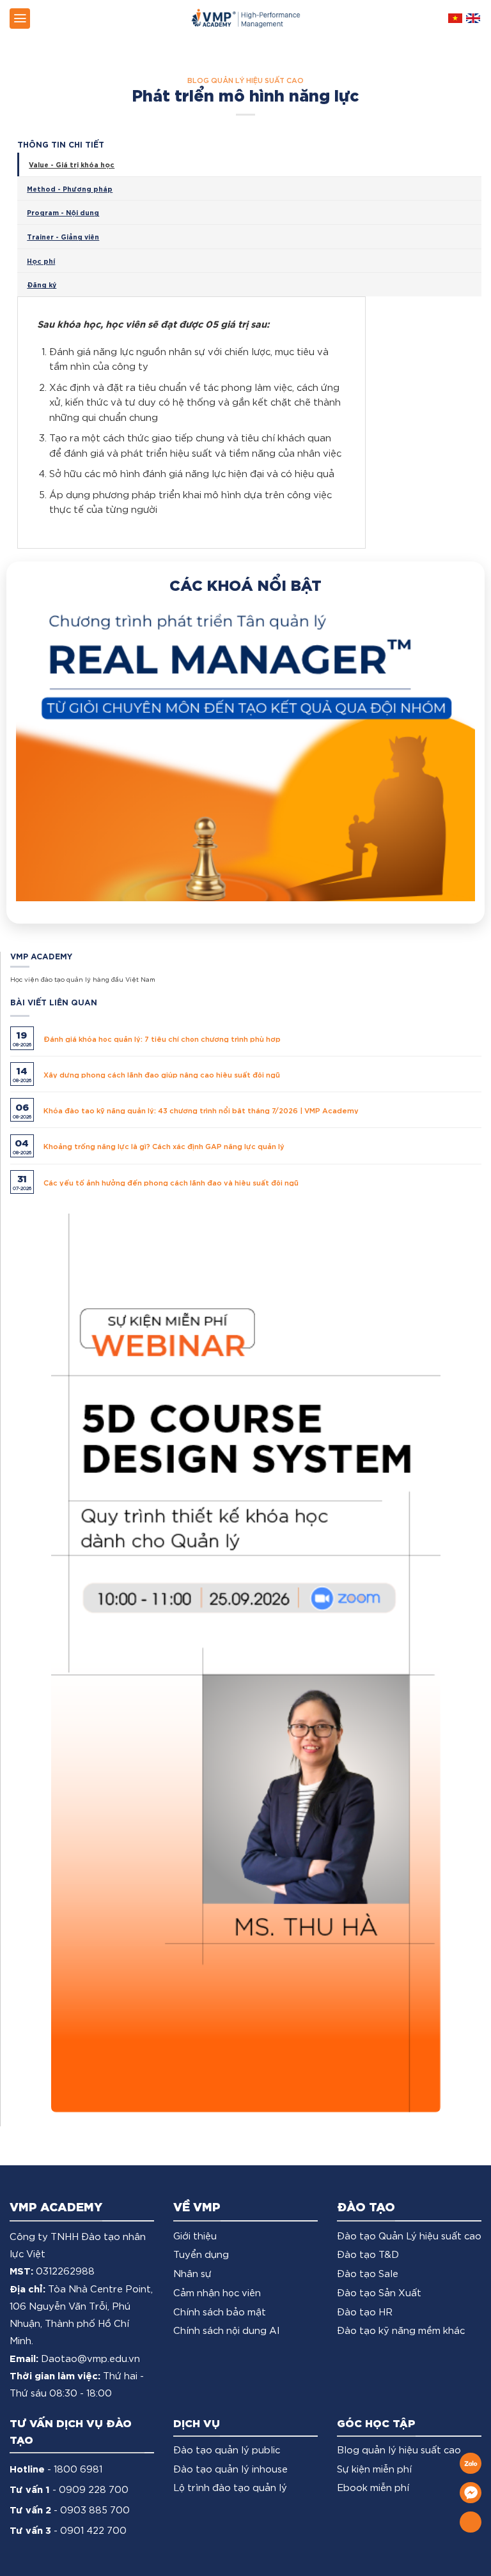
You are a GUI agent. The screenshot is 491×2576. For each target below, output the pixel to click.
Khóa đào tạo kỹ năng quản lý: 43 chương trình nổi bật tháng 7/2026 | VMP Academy (201, 994)
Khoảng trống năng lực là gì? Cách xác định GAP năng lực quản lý (164, 1030)
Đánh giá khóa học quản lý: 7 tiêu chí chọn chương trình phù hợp (162, 922)
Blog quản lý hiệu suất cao (245, 80)
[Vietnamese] (455, 18)
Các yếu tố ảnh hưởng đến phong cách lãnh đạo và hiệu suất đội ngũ (171, 1066)
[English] (473, 18)
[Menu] (20, 19)
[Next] (449, 705)
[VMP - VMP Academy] (245, 18)
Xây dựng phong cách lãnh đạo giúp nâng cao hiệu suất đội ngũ (162, 958)
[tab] (249, 164)
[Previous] (42, 705)
